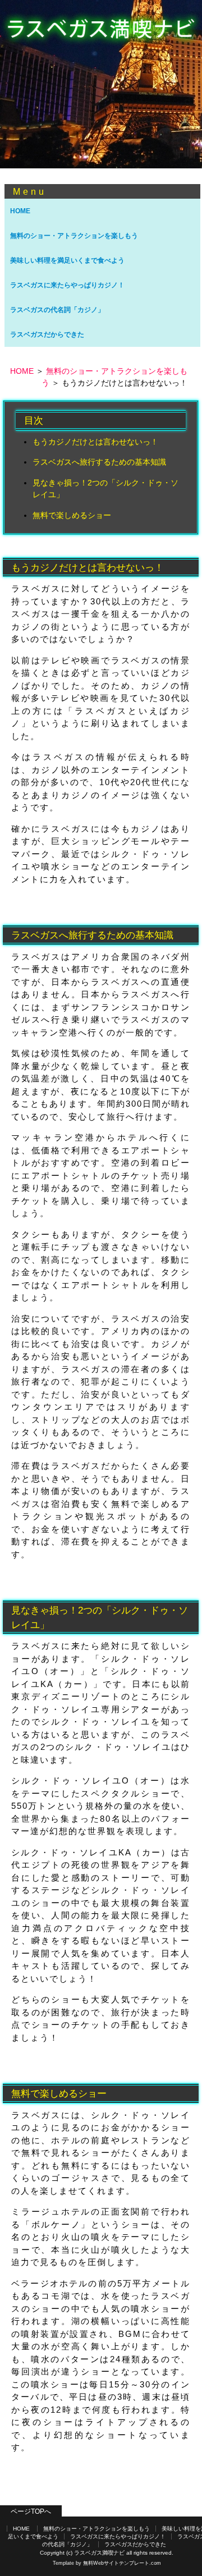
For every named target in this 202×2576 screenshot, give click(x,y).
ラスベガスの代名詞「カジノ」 (57, 310)
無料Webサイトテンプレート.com (122, 2563)
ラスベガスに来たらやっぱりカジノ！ (67, 285)
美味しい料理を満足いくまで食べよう (67, 260)
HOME (20, 211)
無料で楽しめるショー (72, 515)
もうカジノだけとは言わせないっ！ (95, 442)
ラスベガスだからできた (47, 334)
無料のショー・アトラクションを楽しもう (74, 236)
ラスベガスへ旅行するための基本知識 (99, 462)
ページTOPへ (31, 2511)
